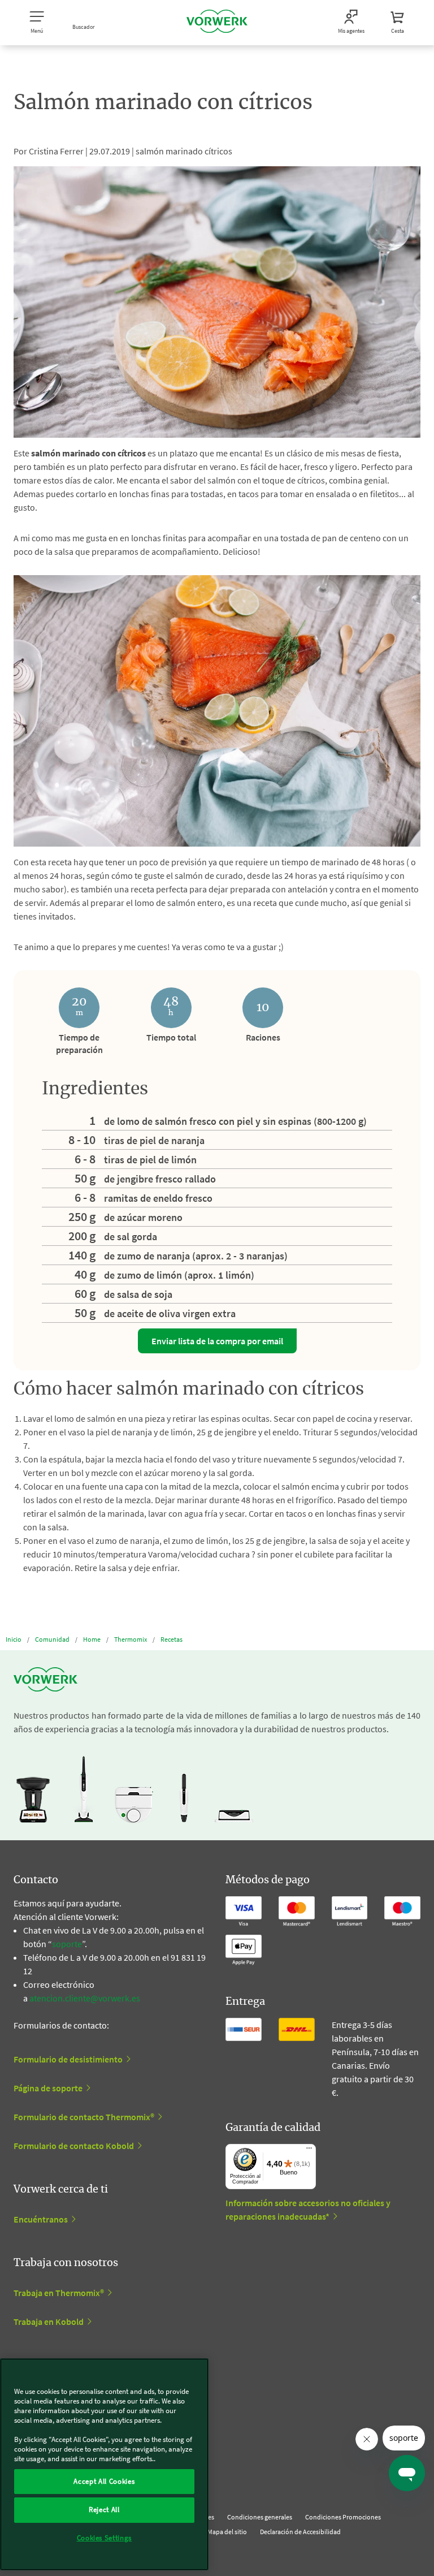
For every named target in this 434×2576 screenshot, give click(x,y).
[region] (104, 2464)
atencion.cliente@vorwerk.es (85, 1998)
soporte (67, 1944)
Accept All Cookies (104, 2481)
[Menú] (309, 2151)
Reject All (104, 2510)
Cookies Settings (105, 2538)
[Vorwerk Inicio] (217, 23)
